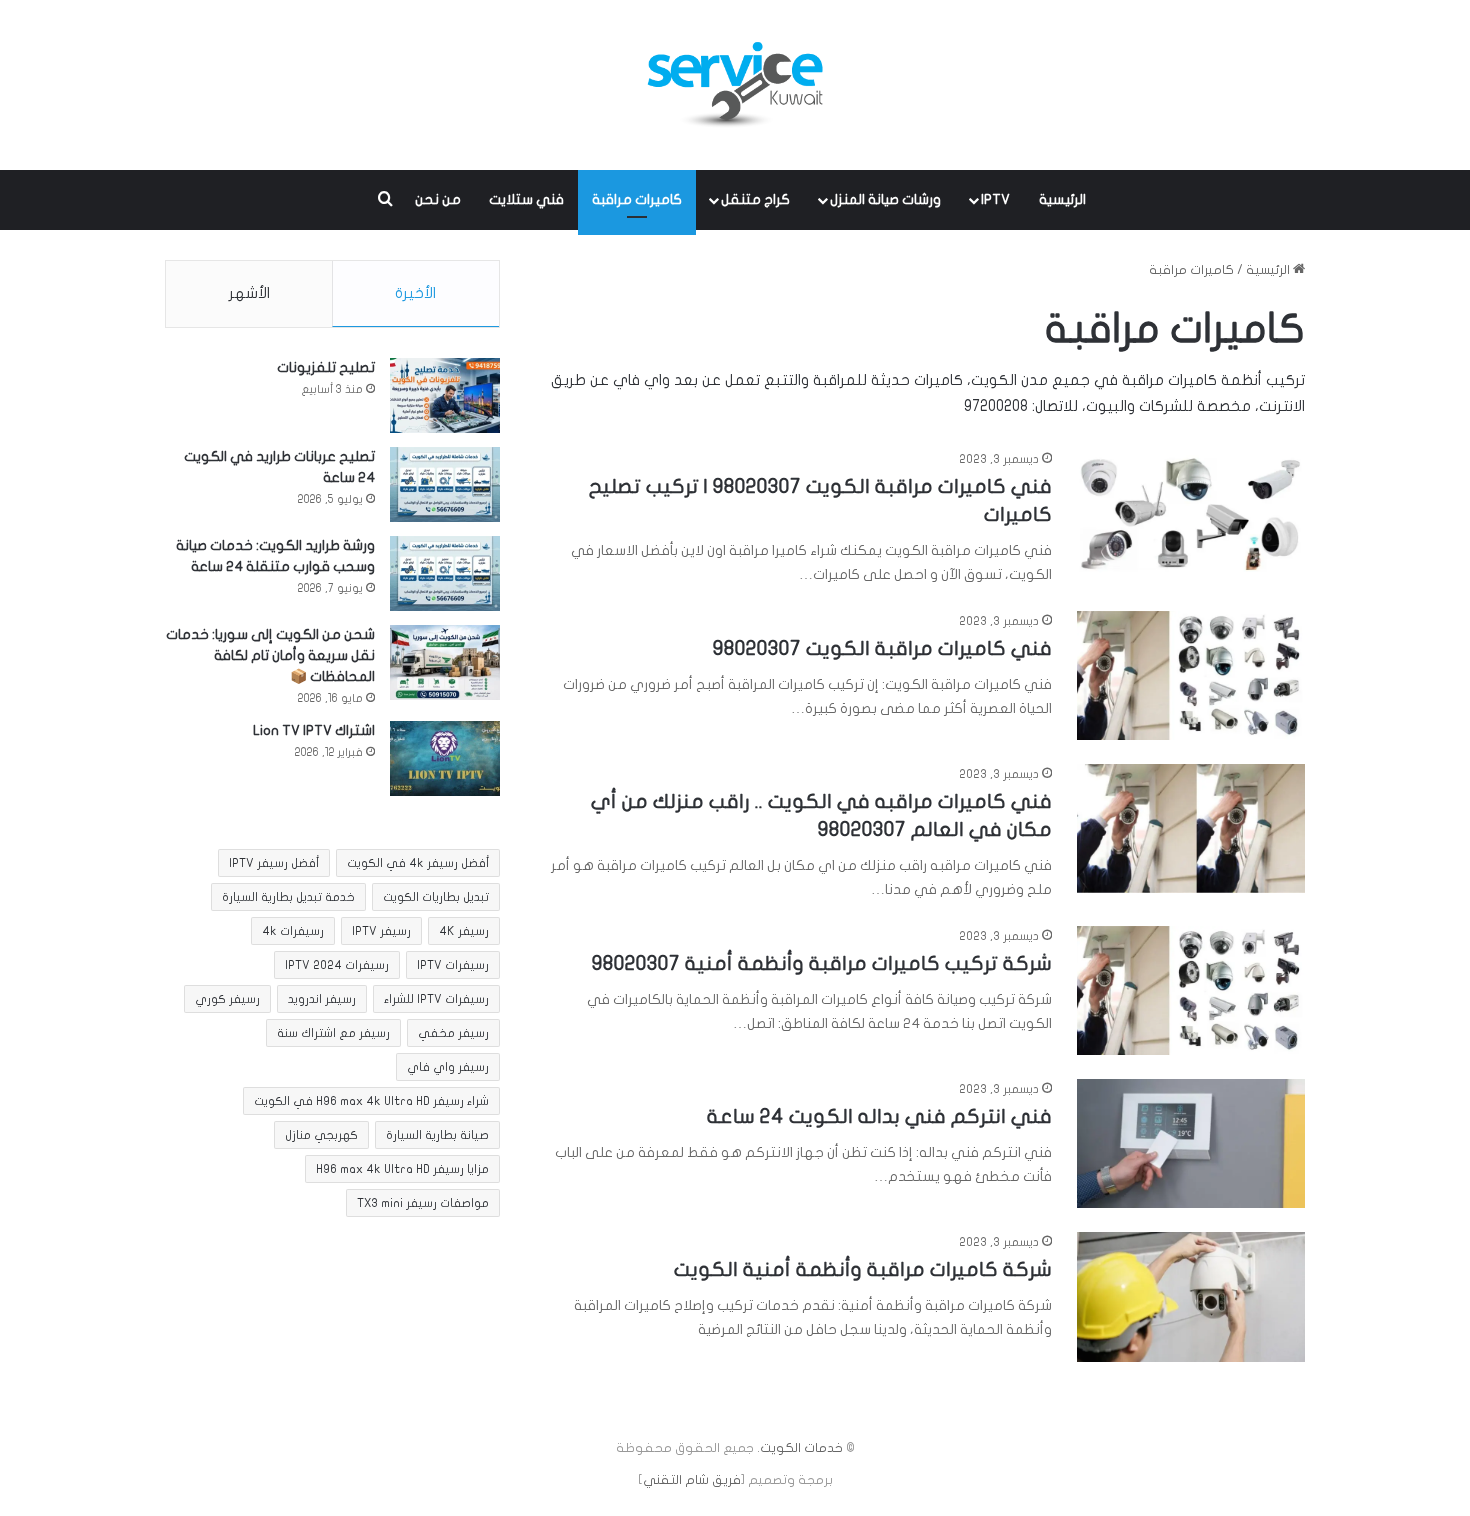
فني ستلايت (526, 199)
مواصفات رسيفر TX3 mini (423, 1203)
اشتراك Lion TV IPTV (314, 730)
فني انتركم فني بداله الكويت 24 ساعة (879, 1116)
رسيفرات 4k (293, 931)
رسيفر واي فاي (448, 1067)
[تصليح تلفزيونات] (445, 395)
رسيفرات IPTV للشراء (436, 999)
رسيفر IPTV (381, 931)
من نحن (438, 199)
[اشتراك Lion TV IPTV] (445, 758)
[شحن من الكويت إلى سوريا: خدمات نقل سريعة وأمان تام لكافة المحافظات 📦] (445, 662)
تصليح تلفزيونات (326, 367)
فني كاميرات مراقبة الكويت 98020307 (882, 648)
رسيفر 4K (464, 931)
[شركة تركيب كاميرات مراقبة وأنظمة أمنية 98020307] (1191, 990)
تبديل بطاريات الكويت (436, 897)
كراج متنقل (755, 199)
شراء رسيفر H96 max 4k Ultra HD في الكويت (371, 1101)
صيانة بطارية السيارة (437, 1135)
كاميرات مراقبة (637, 199)
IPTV (995, 199)
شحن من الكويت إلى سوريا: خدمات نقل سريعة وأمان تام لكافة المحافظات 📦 (270, 655)
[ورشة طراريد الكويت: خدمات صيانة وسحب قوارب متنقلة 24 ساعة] (445, 573)
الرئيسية (1062, 199)
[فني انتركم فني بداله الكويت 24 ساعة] (1191, 1143)
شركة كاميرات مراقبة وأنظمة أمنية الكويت (863, 1269)
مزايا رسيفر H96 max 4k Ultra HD (402, 1169)
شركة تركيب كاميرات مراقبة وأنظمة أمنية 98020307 (822, 963)
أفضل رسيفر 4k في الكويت (418, 863)
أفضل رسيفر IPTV (274, 863)
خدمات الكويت (801, 1448)
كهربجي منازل (321, 1135)
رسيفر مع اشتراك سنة (333, 1033)
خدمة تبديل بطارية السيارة (288, 897)
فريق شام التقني (692, 1480)
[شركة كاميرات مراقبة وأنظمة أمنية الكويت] (1191, 1296)
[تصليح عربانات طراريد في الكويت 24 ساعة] (445, 484)
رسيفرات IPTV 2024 (337, 965)
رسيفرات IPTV (453, 965)
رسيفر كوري (227, 999)
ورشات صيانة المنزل (885, 199)
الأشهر (249, 293)
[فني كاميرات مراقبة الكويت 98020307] (1191, 675)
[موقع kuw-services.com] (735, 85)
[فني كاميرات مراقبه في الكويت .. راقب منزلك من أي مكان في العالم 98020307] (1191, 828)
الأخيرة (415, 293)
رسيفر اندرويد (322, 999)
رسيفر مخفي (453, 1033)
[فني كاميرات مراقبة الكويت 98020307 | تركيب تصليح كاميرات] (1191, 513)
